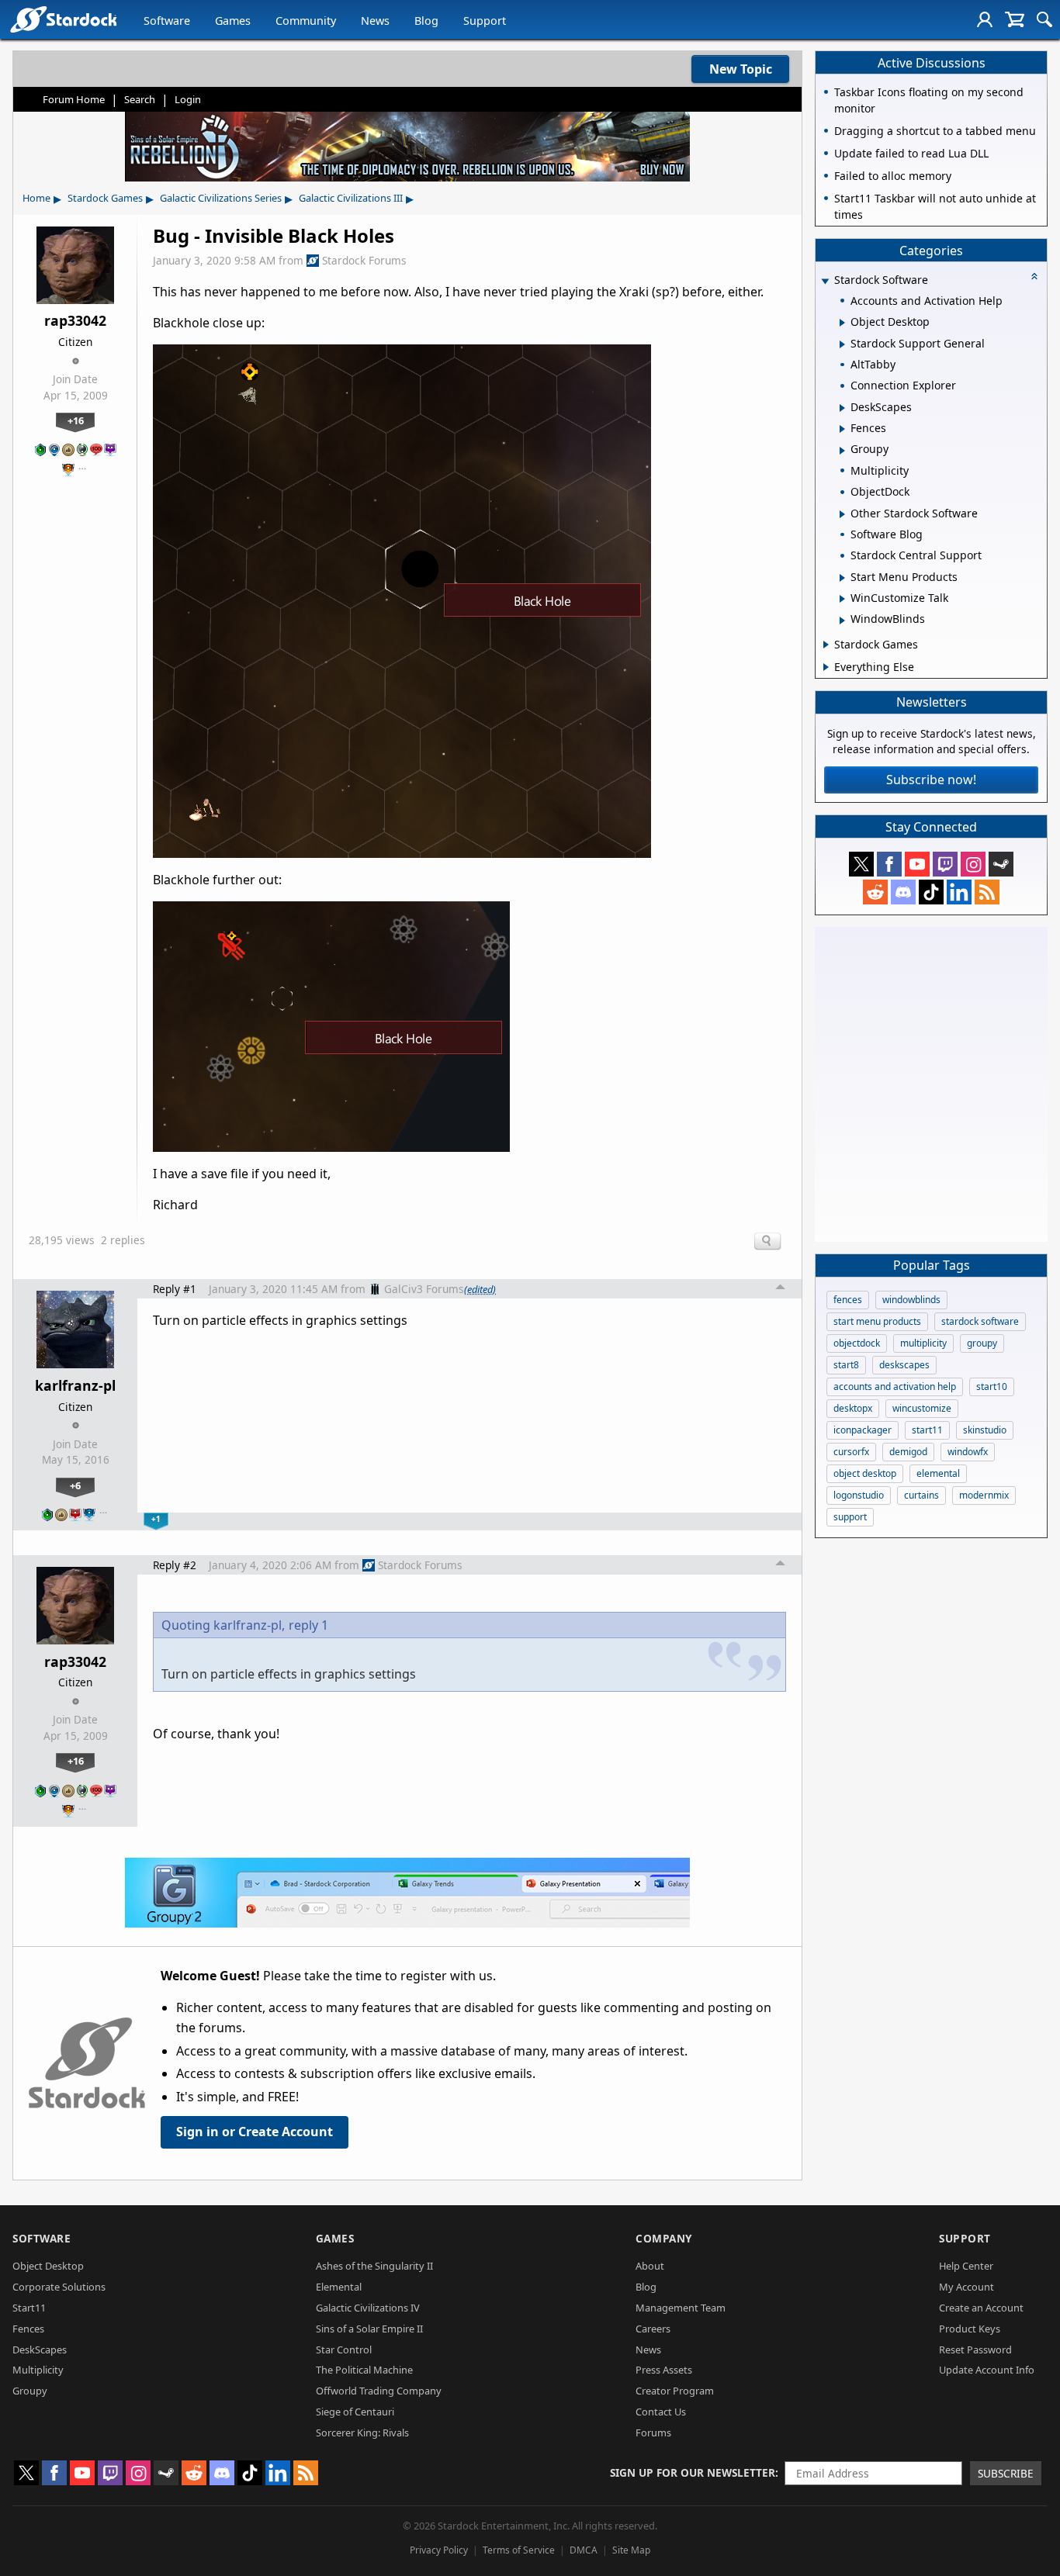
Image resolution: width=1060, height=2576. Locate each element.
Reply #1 (175, 1289)
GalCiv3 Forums (424, 1289)
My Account (966, 2287)
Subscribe (1006, 2473)
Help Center (966, 2266)
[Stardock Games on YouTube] (917, 864)
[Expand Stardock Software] (825, 281)
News (375, 21)
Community (306, 21)
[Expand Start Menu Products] (842, 578)
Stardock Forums (364, 260)
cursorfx (851, 1452)
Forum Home (74, 99)
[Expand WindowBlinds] (842, 621)
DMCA (584, 2550)
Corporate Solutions (59, 2287)
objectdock (857, 1343)
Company (664, 2238)
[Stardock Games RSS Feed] (987, 892)
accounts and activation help (895, 1387)
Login (188, 99)
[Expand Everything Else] (826, 667)
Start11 (29, 2308)
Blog (426, 21)
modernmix (984, 1495)
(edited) (480, 1289)
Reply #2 (175, 1565)
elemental (938, 1473)
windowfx (968, 1452)
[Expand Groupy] (842, 451)
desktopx (853, 1408)
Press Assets (664, 2370)
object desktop (865, 1473)
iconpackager (863, 1430)
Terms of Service (519, 2550)
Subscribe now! (931, 780)
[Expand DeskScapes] (842, 408)
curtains (921, 1495)
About (650, 2266)
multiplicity (923, 1343)
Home (36, 198)
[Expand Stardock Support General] (842, 344)
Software (167, 21)
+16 (76, 420)
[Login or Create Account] (985, 19)
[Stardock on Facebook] (889, 864)
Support (485, 21)
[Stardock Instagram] (973, 864)
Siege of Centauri (355, 2412)
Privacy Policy (439, 2550)
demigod (908, 1452)
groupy (982, 1343)
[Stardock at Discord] (903, 892)
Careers (653, 2329)
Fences (28, 2329)
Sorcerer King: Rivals (362, 2433)
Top (781, 1289)
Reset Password (975, 2350)
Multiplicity (38, 2370)
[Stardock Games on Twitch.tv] (945, 864)
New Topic (741, 69)
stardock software (980, 1321)
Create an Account (981, 2308)
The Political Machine (364, 2370)
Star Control (344, 2350)
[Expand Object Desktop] (842, 323)
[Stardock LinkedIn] (959, 892)
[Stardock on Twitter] (861, 864)
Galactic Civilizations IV (368, 2308)
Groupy (30, 2391)
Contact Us (661, 2412)
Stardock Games (105, 198)
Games (233, 21)
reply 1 (308, 1625)
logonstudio (859, 1495)
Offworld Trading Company (379, 2391)
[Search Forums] (1044, 19)
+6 (75, 1485)
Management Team (681, 2308)
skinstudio (985, 1430)
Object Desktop (48, 2266)
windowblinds (911, 1300)
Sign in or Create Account (255, 2132)
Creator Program (675, 2391)
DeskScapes (40, 2350)
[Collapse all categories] (1034, 276)
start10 (992, 1387)
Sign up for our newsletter (693, 2472)
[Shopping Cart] (1015, 19)
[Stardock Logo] (63, 19)
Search (140, 99)
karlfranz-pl (75, 1385)
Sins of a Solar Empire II (369, 2329)
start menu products (877, 1321)
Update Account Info (987, 2370)
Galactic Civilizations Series (221, 198)
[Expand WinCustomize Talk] (842, 599)
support (850, 1517)
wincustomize (922, 1408)
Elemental (339, 2287)
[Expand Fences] (842, 429)
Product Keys (970, 2329)
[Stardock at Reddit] (875, 892)
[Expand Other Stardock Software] (842, 514)
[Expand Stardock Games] (826, 645)
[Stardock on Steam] (1001, 864)
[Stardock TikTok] (931, 892)
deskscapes (904, 1365)
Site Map (631, 2550)
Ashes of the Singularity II (374, 2266)
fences (848, 1300)
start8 (846, 1365)
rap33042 (75, 320)
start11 (927, 1430)
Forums (653, 2433)
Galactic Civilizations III (351, 198)
